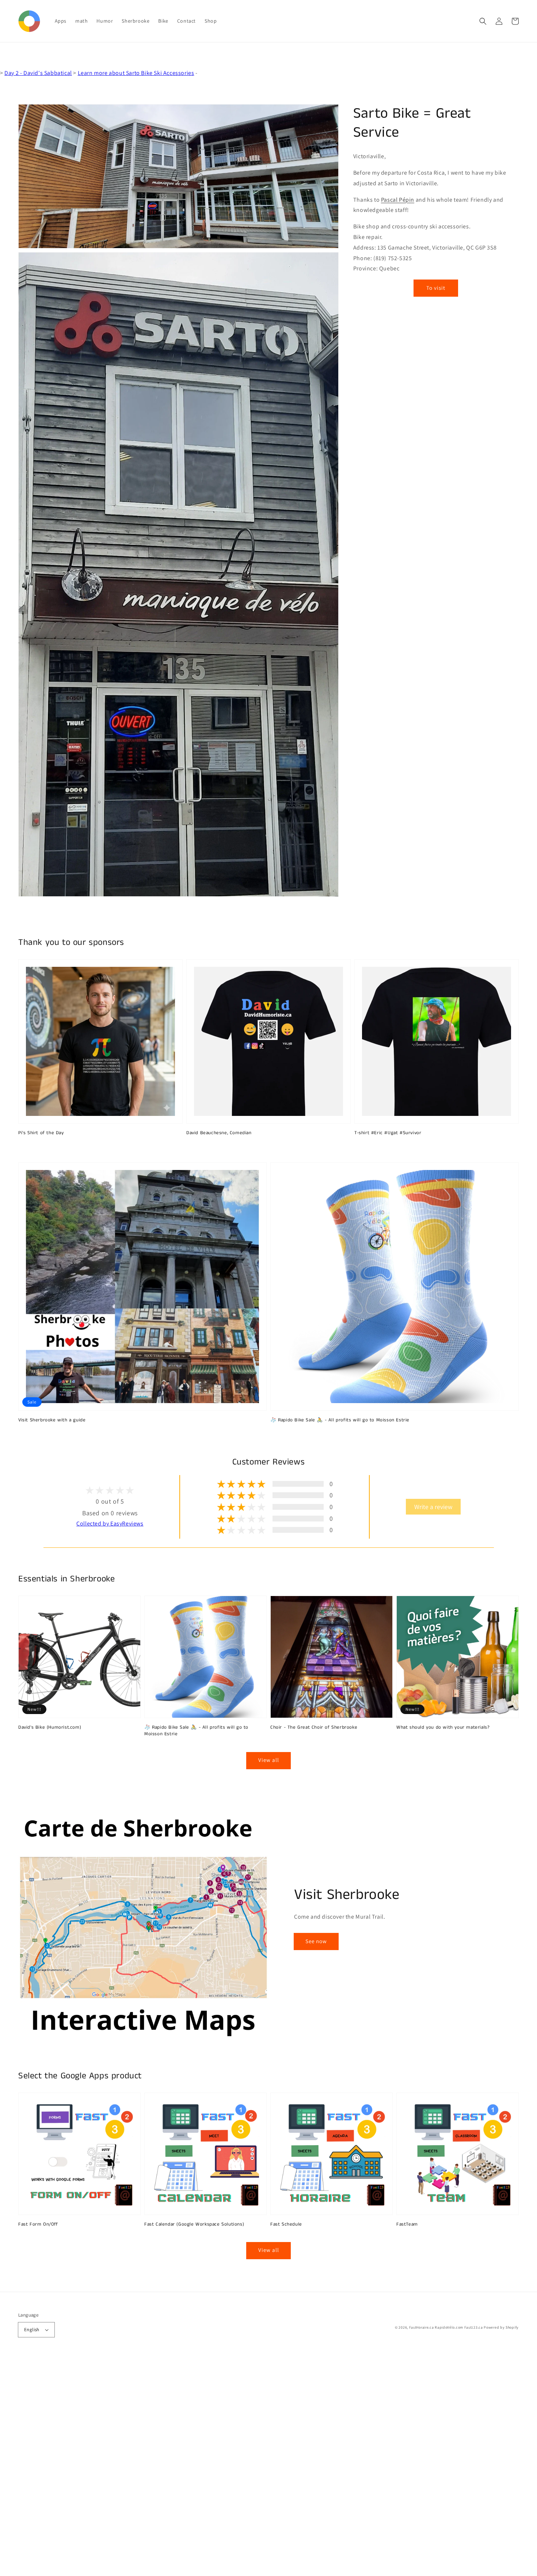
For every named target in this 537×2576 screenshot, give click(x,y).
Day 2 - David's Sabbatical (38, 73)
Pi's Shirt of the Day (41, 1133)
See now (316, 1941)
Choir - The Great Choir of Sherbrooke (314, 1728)
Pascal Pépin (398, 199)
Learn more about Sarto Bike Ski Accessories (136, 73)
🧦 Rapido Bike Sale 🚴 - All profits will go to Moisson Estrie (340, 1420)
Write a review (433, 1507)
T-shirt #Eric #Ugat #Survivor (388, 1133)
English (32, 2330)
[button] (483, 21)
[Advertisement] (219, 2466)
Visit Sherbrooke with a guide (52, 1420)
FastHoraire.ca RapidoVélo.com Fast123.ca (446, 2327)
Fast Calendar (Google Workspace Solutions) (194, 2224)
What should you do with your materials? (443, 1728)
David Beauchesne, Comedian (219, 1133)
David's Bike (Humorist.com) (50, 1728)
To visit (436, 287)
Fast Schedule (286, 2224)
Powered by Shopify (501, 2327)
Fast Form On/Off (38, 2224)
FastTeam (407, 2224)
